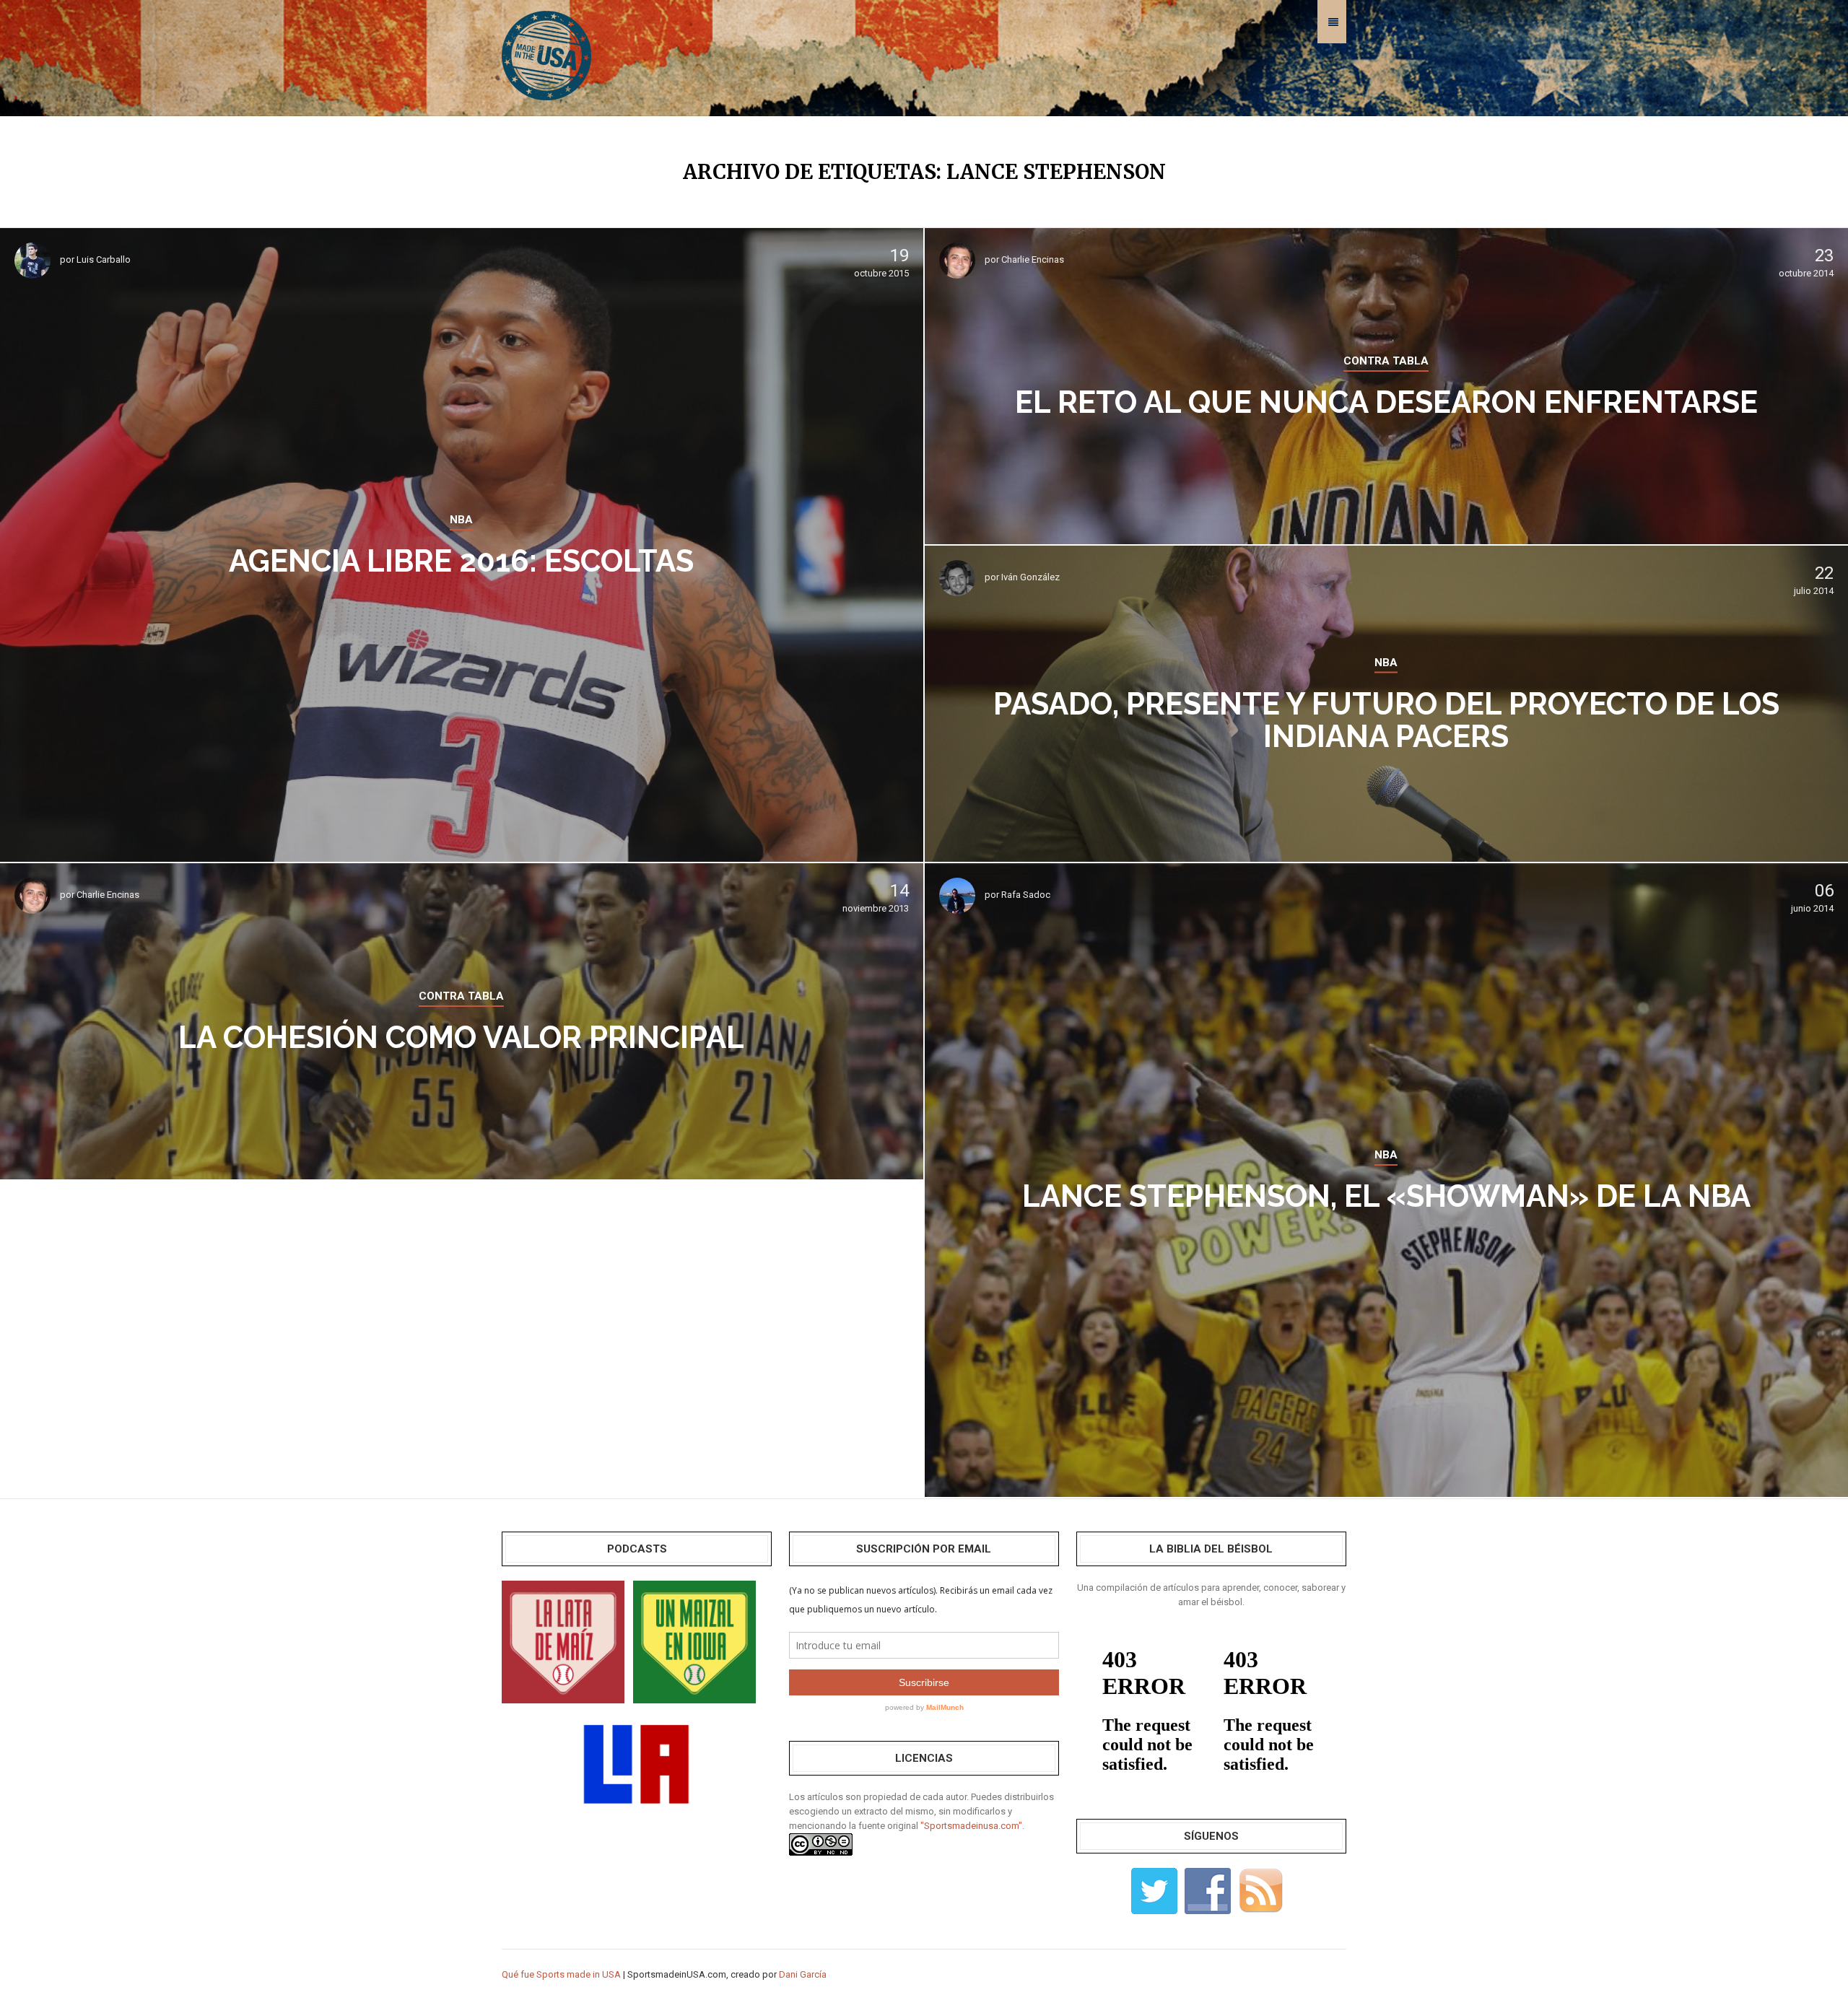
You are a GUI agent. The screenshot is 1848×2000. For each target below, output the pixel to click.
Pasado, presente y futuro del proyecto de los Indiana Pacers (1386, 720)
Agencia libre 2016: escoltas (461, 561)
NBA (461, 520)
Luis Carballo (104, 259)
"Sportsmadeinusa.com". (972, 1826)
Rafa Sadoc (1026, 895)
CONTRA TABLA (1386, 361)
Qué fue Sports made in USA (561, 1974)
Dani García (803, 1974)
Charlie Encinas (1033, 259)
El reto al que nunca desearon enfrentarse (1386, 402)
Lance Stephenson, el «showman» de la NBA (1386, 1196)
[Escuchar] (563, 1641)
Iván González (1030, 577)
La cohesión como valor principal (461, 1038)
